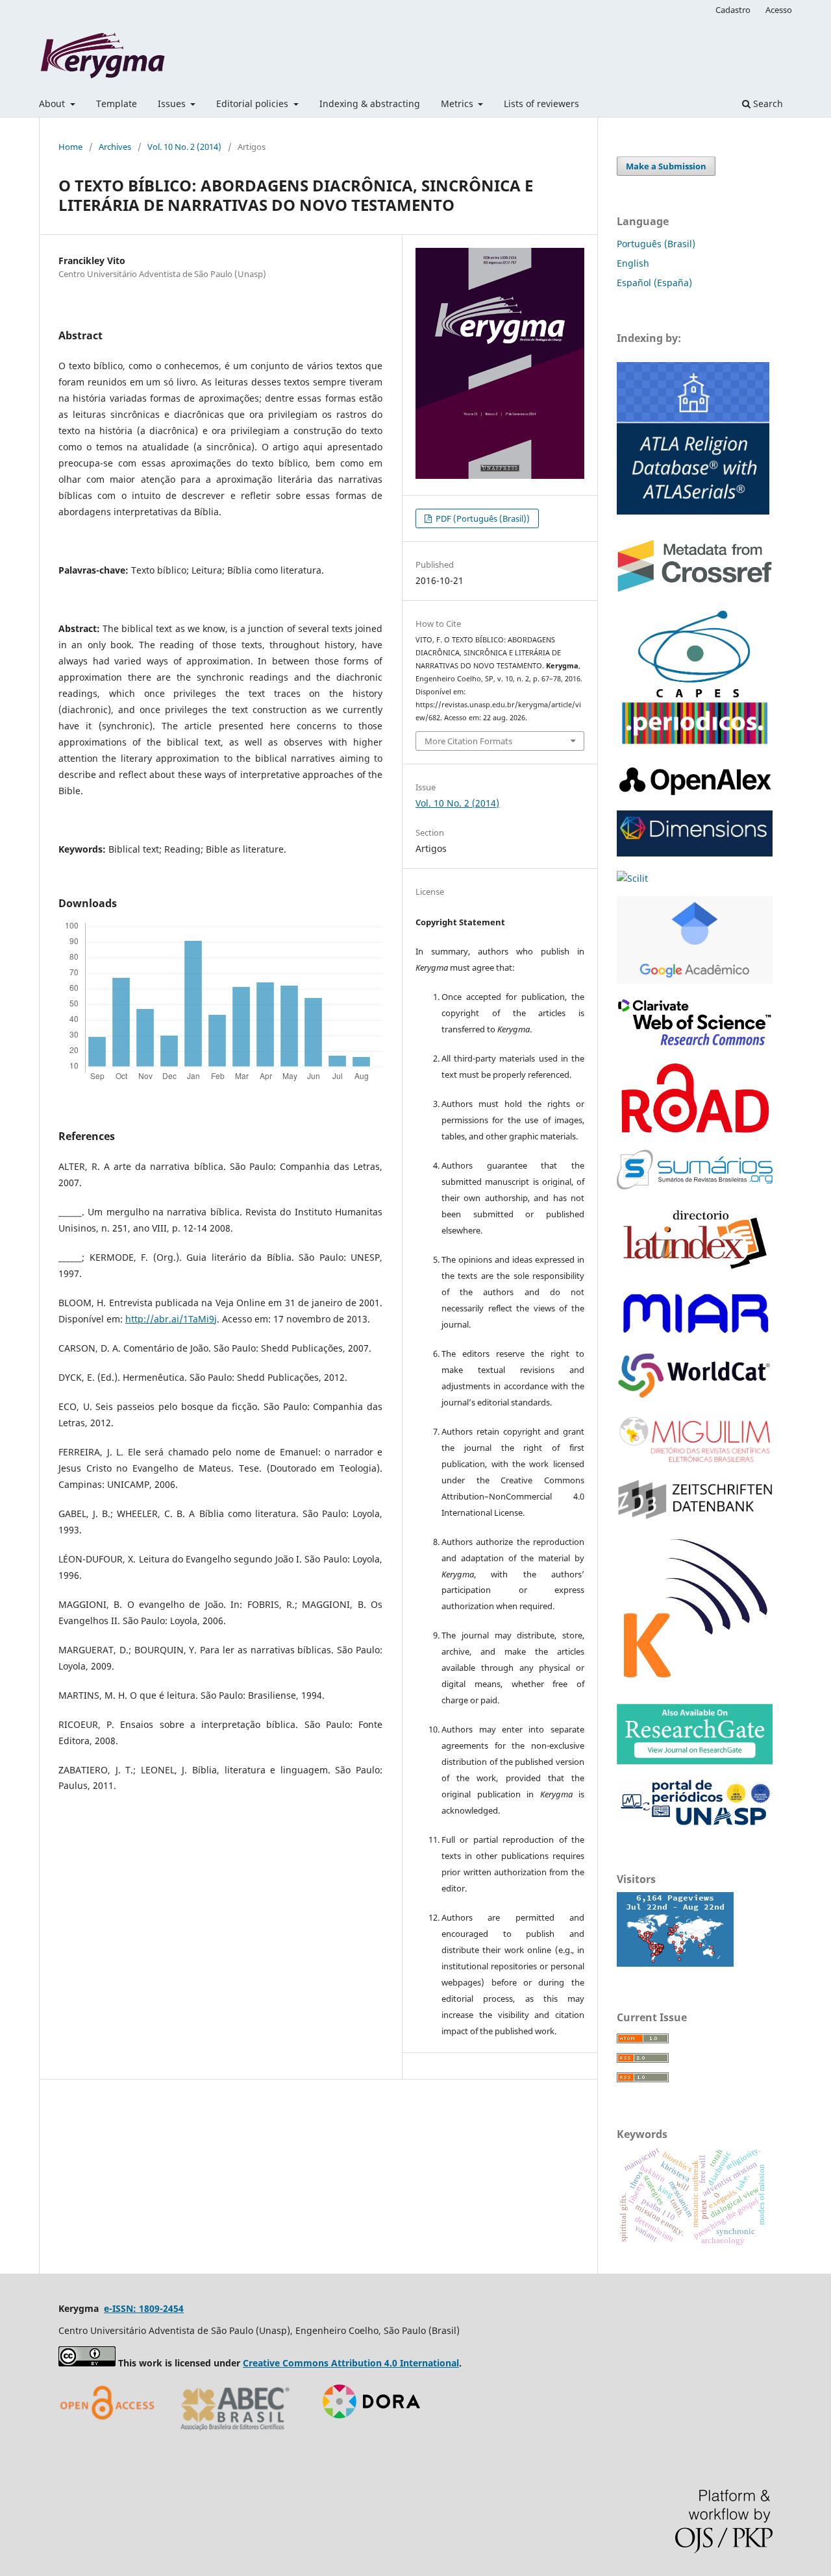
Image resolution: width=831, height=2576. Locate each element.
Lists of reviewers (541, 103)
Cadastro (733, 10)
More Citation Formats (468, 741)
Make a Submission (666, 166)
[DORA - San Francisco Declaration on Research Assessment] (366, 2435)
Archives (115, 147)
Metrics (458, 103)
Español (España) (654, 283)
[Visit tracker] (675, 1963)
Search (767, 103)
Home (70, 147)
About (53, 103)
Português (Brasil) (656, 244)
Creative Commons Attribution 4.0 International (351, 2363)
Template (117, 103)
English (633, 263)
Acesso (779, 10)
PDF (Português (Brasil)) (482, 518)
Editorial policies (254, 103)
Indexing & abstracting (370, 103)
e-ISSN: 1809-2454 (144, 2308)
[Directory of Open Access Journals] (110, 2435)
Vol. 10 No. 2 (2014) (184, 147)
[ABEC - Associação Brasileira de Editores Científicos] (235, 2435)
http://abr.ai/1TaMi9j (171, 1319)
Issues (173, 103)
